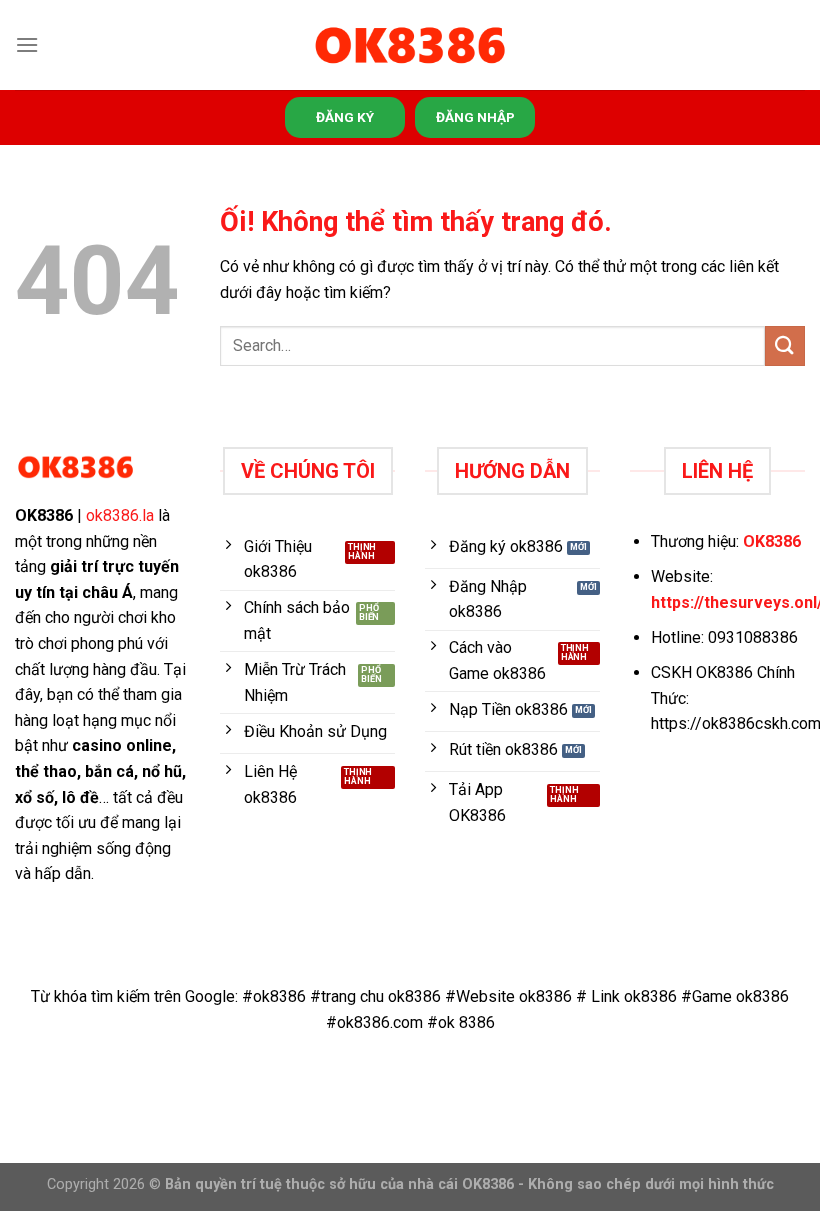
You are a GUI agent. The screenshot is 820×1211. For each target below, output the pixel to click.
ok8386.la (120, 515)
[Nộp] (785, 345)
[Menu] (27, 44)
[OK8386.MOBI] (410, 45)
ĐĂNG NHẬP (475, 117)
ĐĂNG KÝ (345, 117)
